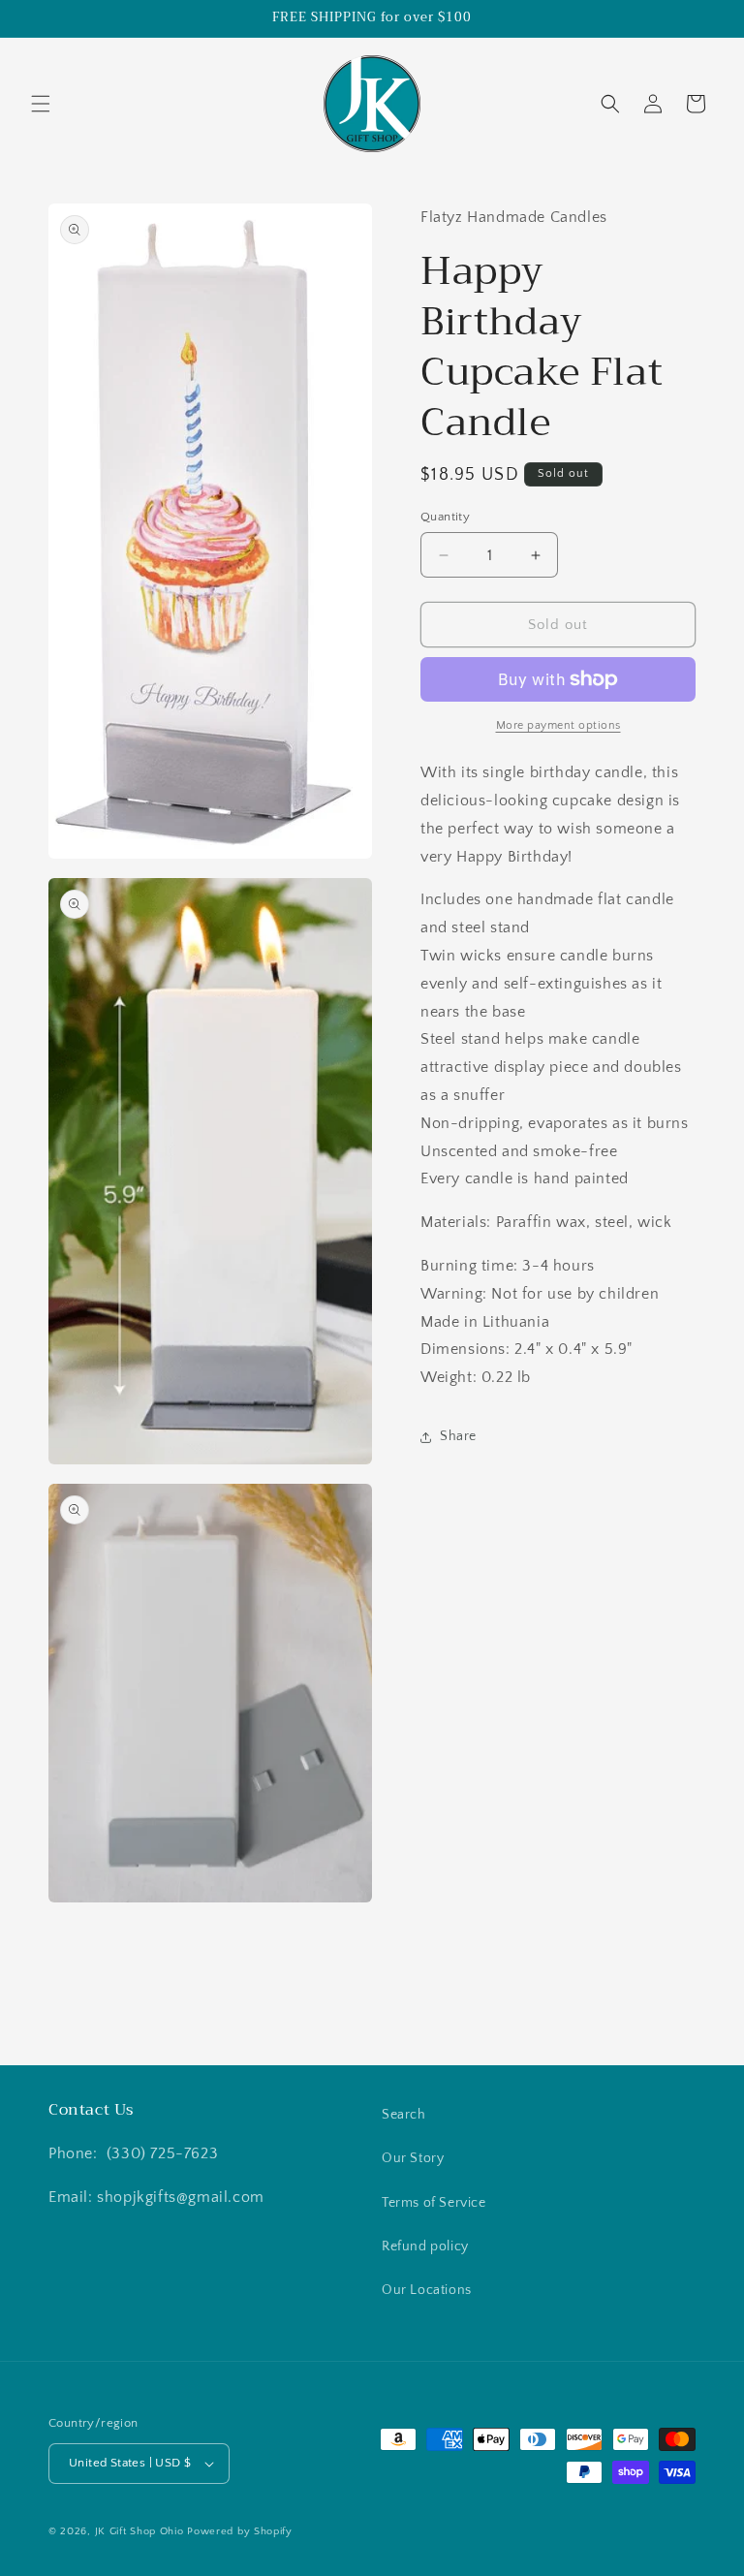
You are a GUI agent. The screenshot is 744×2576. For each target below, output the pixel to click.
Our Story (413, 2158)
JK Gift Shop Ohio (139, 2531)
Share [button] (458, 1436)
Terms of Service (434, 2203)
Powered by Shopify (240, 2531)
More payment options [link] (558, 725)
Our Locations (427, 2290)
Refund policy (425, 2246)
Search (404, 2115)
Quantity (445, 517)
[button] (41, 104)
